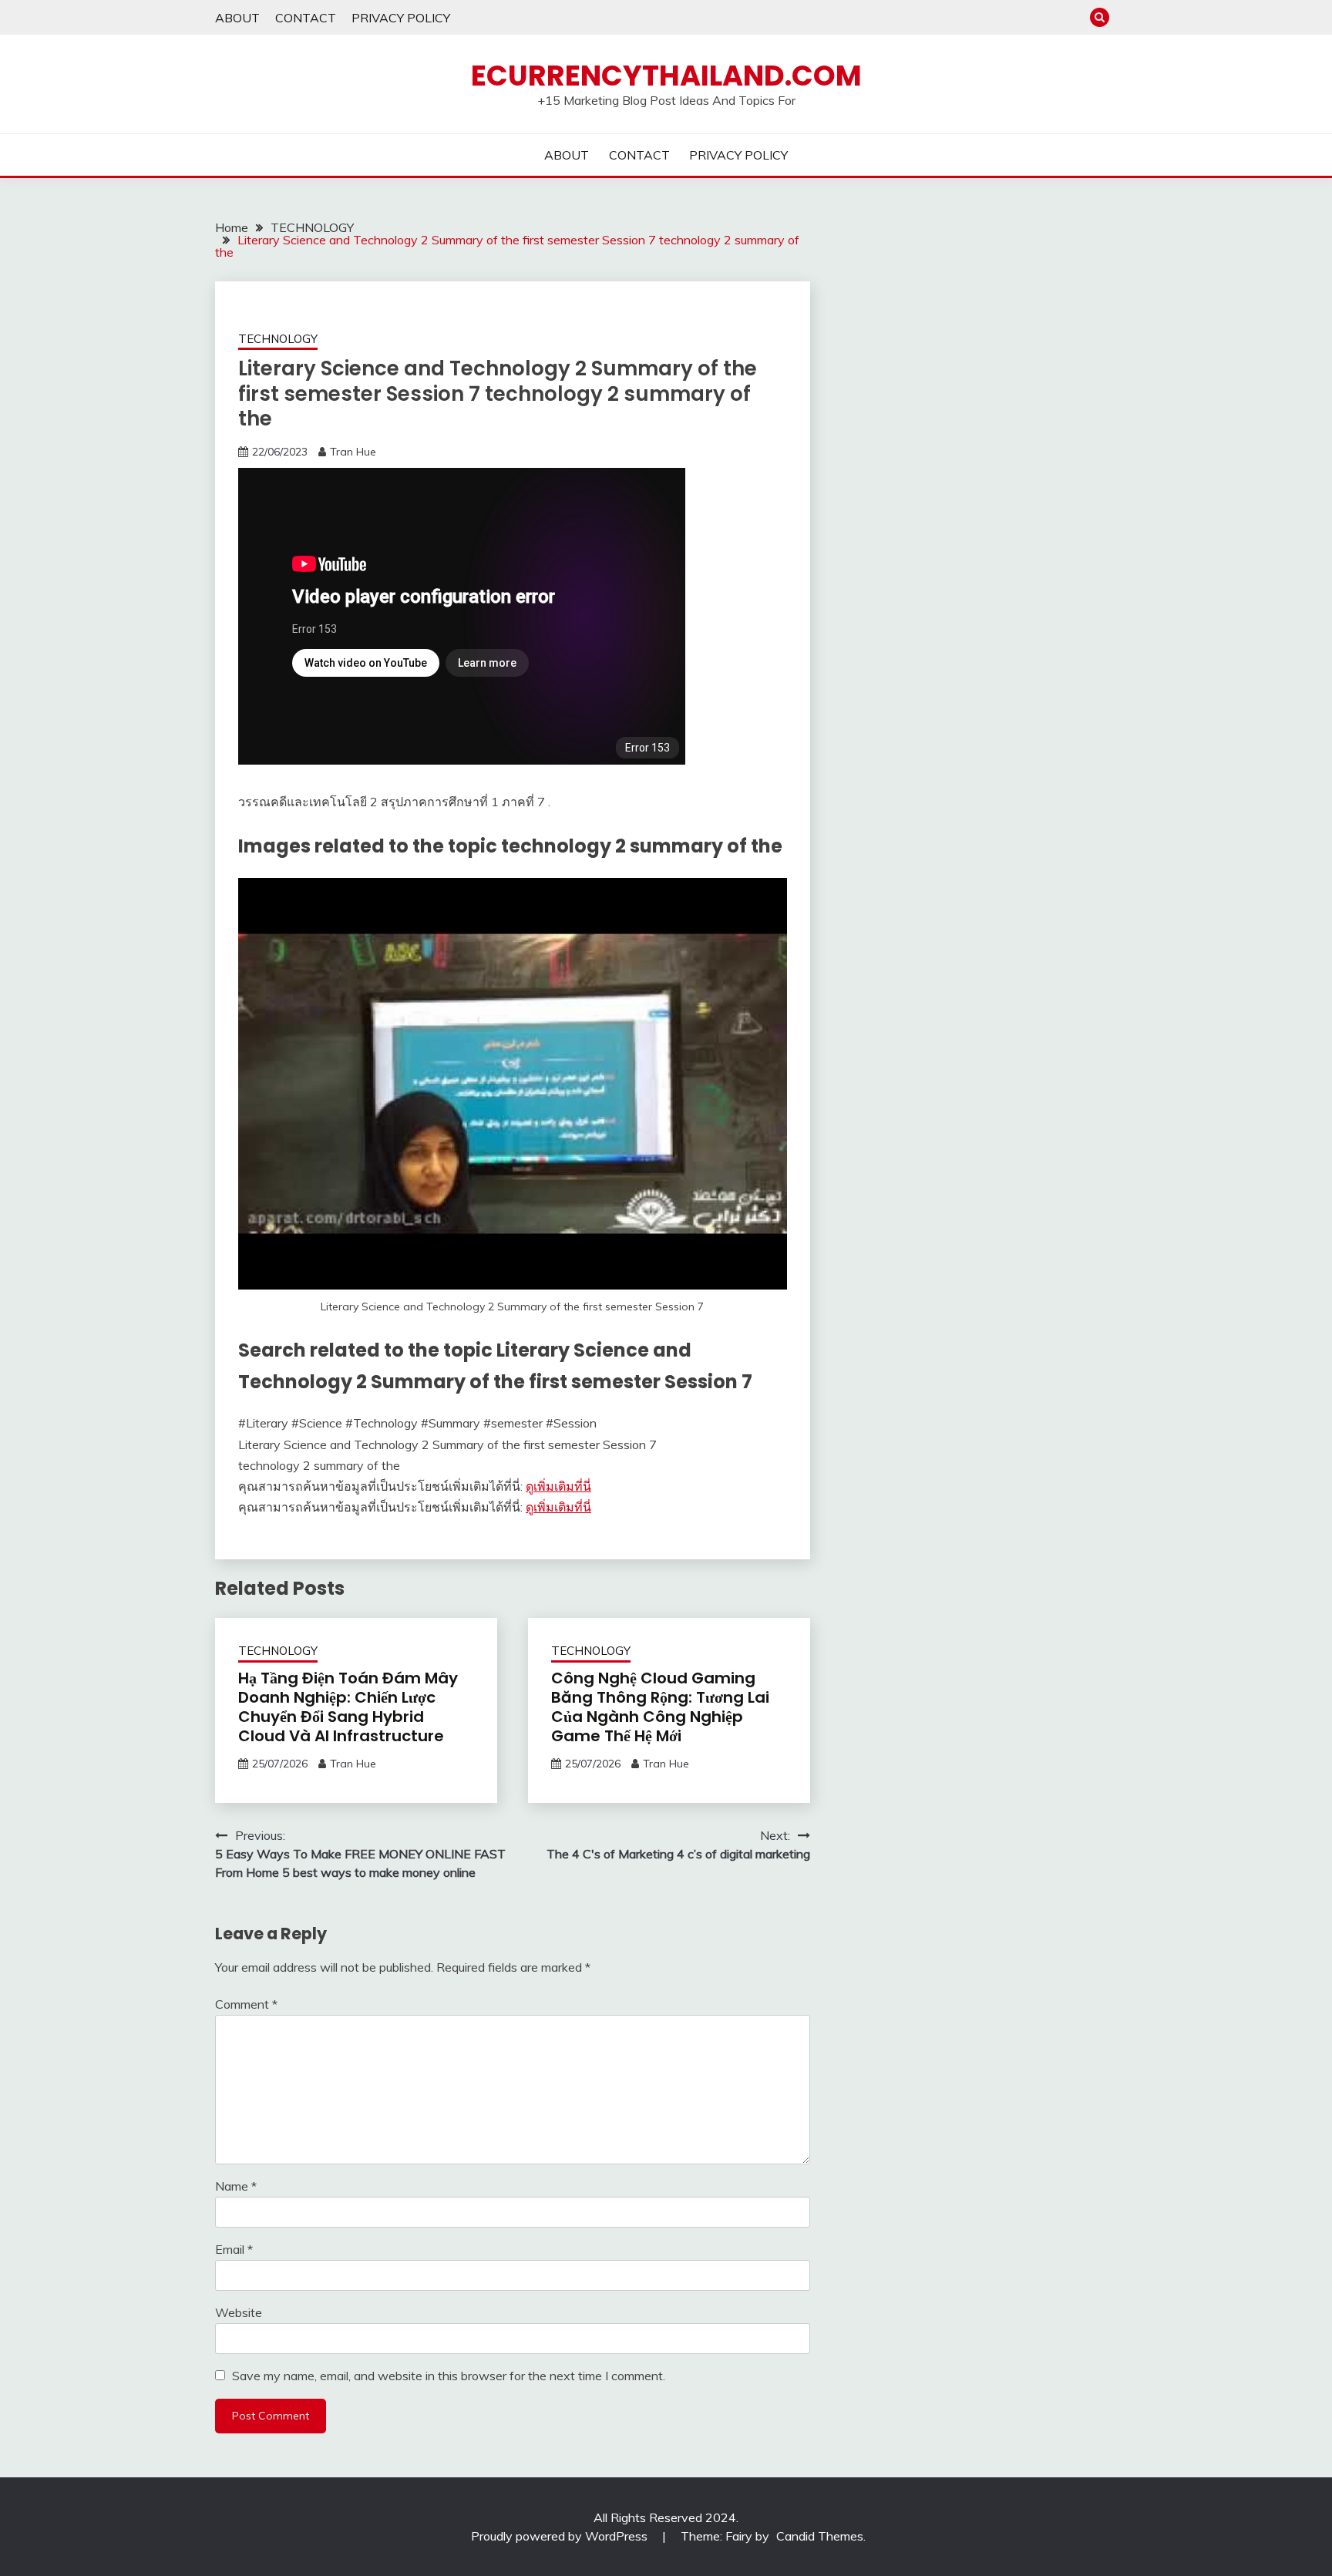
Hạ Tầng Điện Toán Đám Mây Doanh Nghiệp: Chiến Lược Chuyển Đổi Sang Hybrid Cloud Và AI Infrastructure (348, 1707)
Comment (246, 2004)
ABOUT (237, 18)
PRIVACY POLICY (401, 18)
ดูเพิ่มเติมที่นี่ (558, 1486)
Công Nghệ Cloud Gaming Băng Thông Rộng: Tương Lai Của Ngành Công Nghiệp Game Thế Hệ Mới (660, 1707)
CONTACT (306, 18)
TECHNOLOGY (278, 339)
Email (234, 2249)
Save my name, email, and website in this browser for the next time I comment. (449, 2376)
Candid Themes (820, 2536)
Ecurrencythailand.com (666, 76)
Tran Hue (353, 452)
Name (236, 2186)
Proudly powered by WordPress (561, 2536)
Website (239, 2312)
